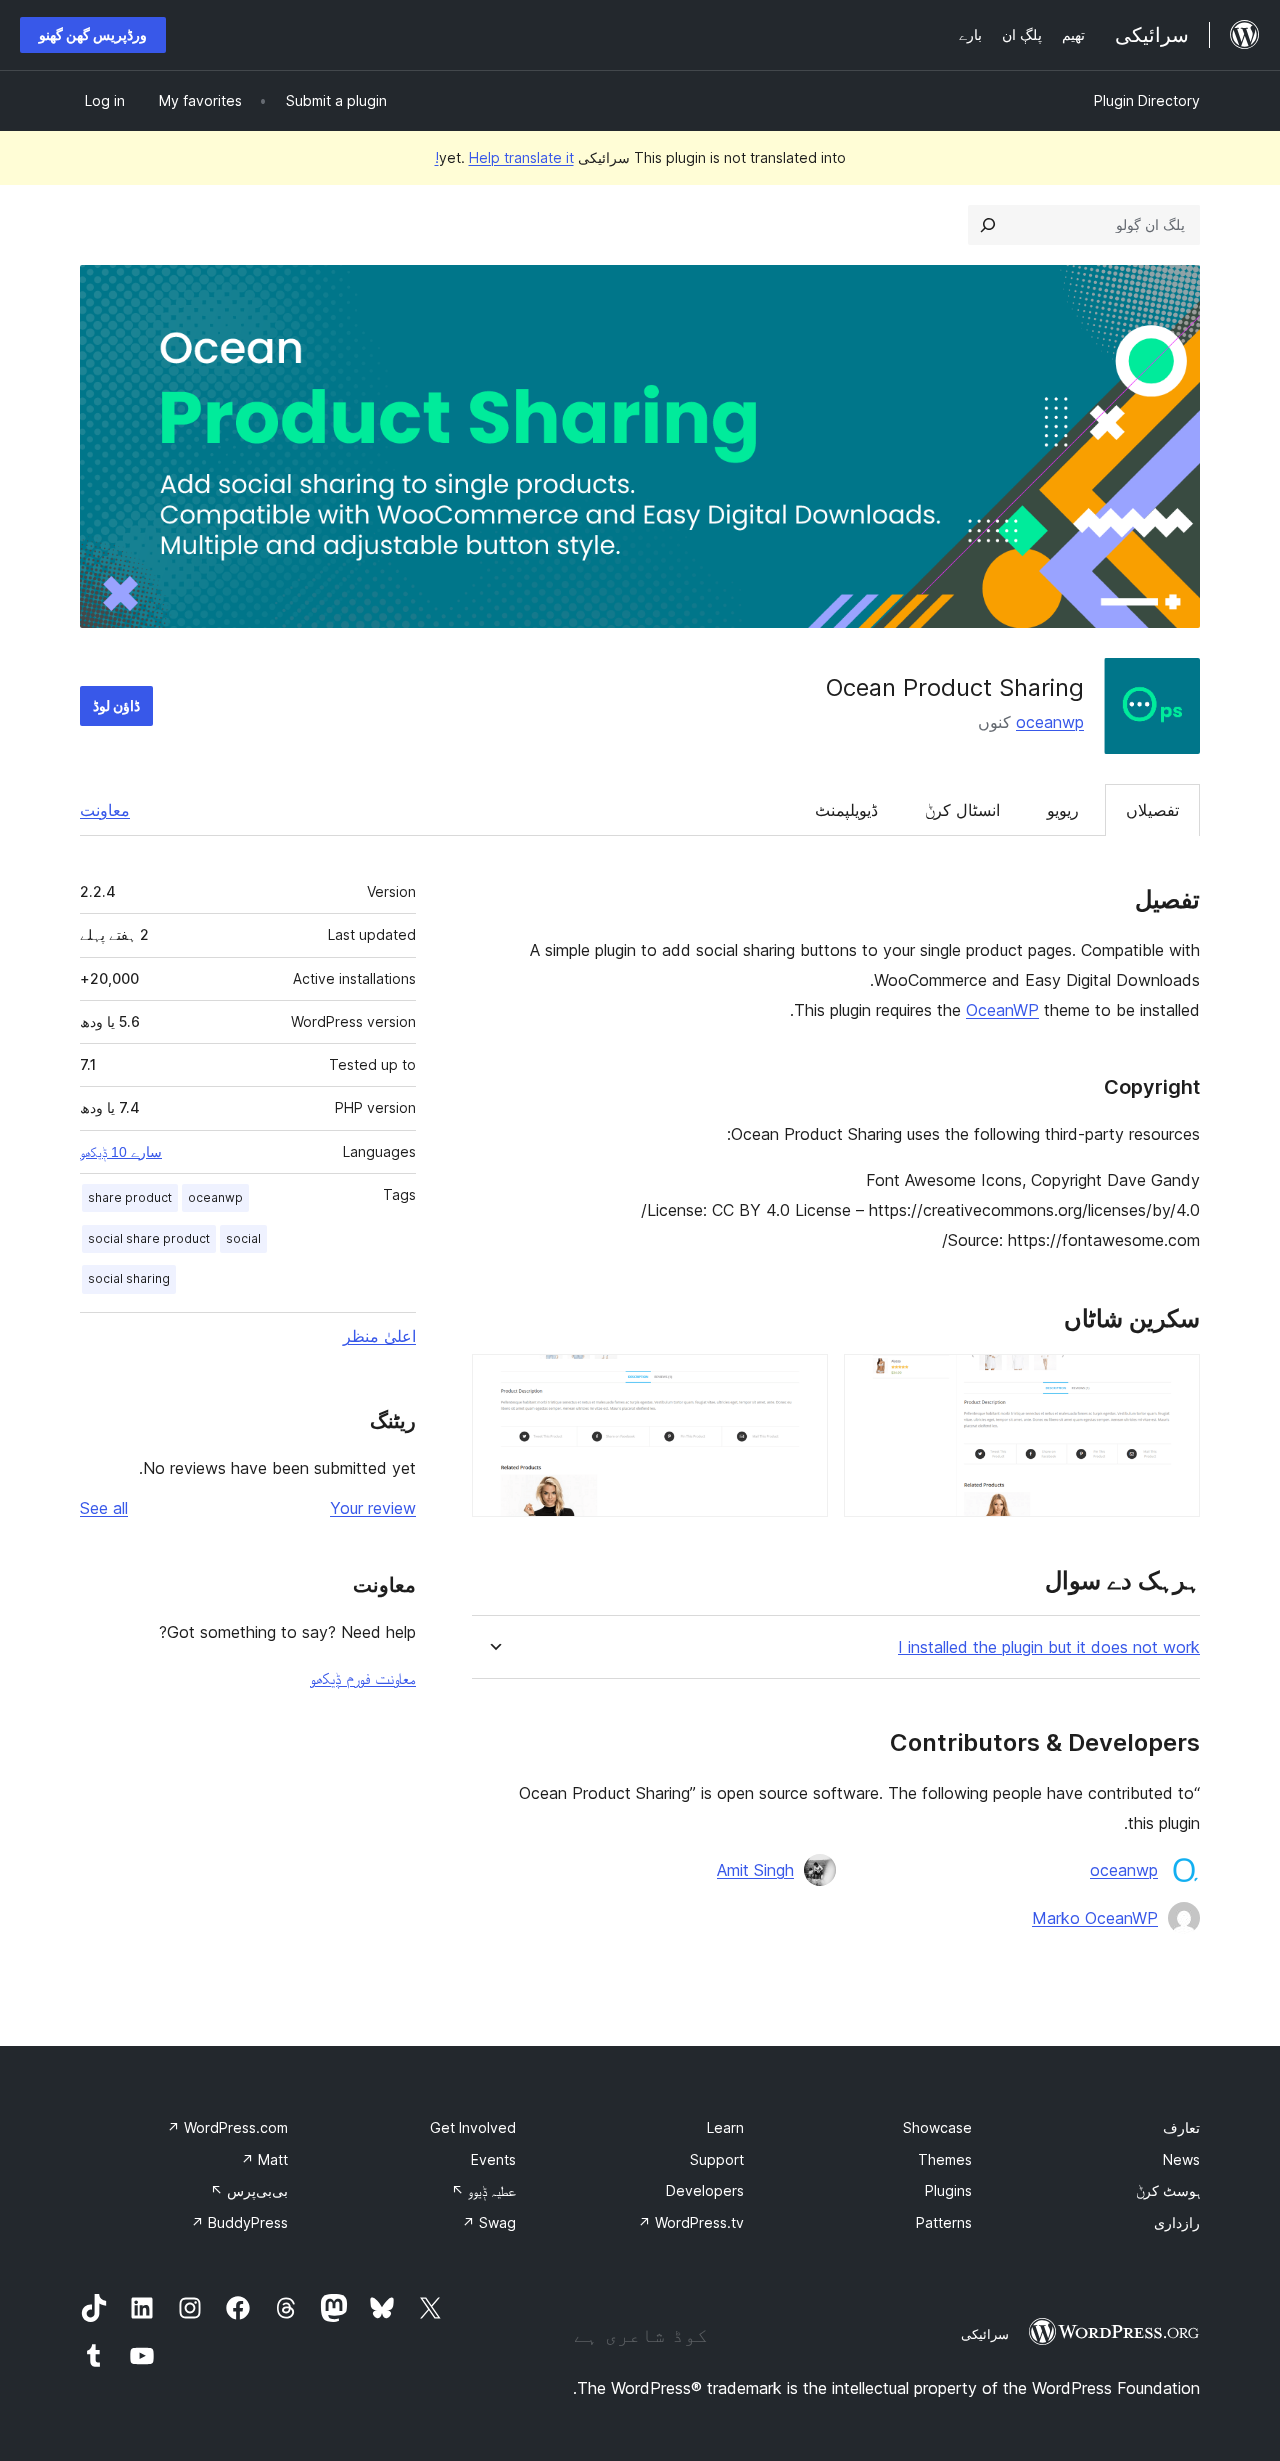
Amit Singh (755, 1870)
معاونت (105, 810)
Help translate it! (504, 157)
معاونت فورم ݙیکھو (363, 1678)
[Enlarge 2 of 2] (801, 1381)
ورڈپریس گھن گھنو (93, 34)
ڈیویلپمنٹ (846, 810)
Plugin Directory (1147, 100)
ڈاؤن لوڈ (116, 705)
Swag (489, 2222)
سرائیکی (985, 2334)
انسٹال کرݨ (962, 810)
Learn (725, 2127)
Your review (373, 1508)
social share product (149, 1238)
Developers (705, 2190)
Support (717, 2159)
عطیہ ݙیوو (483, 2190)
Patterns (944, 2222)
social (243, 1238)
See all (104, 1508)
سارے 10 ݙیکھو (121, 1152)
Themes (945, 2159)
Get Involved (473, 2127)
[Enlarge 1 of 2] (1173, 1381)
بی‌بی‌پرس (249, 2190)
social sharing (129, 1278)
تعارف (1181, 2127)
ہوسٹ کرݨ (1168, 2190)
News (1181, 2159)
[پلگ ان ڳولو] (988, 225)
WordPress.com (227, 2127)
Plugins (948, 2190)
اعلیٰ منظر (379, 1336)
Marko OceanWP (1095, 1918)
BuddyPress (239, 2222)
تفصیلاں (1152, 810)
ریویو (1063, 810)
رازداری (1177, 2222)
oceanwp (1050, 722)
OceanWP (1002, 1010)
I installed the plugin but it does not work (1049, 1647)
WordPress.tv (691, 2222)
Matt (264, 2159)
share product (130, 1197)
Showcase (937, 2127)
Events (493, 2159)
